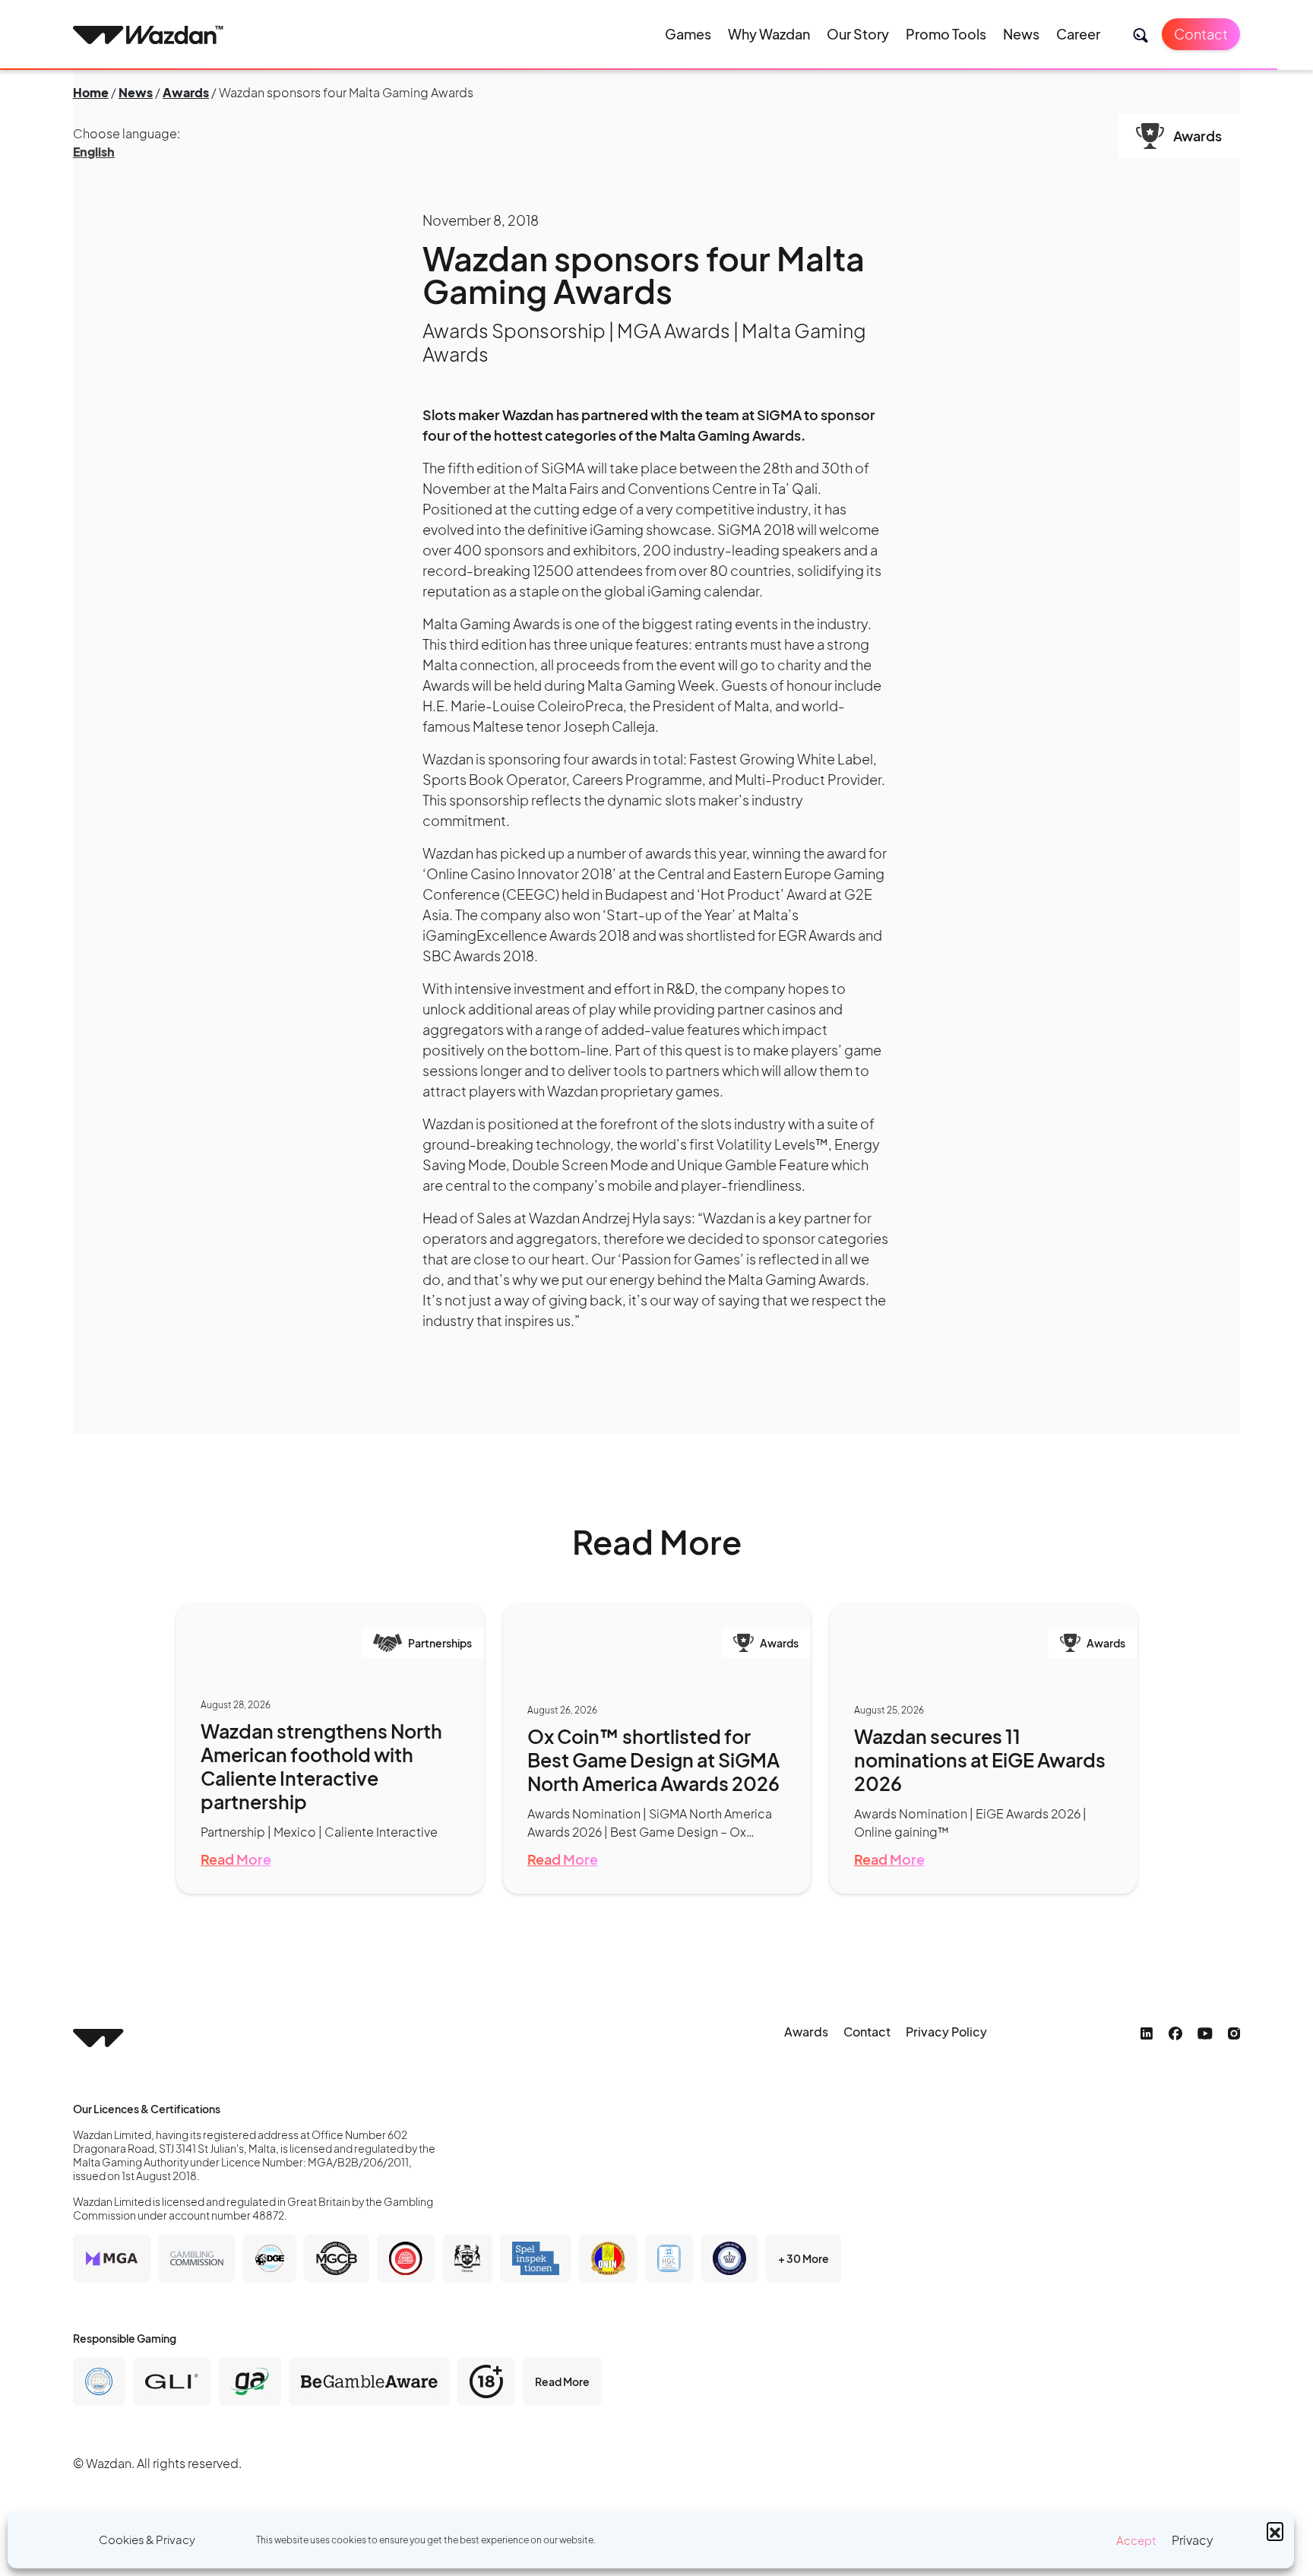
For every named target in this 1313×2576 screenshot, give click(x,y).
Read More (236, 1859)
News (1021, 34)
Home (91, 92)
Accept (1136, 2540)
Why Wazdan (769, 34)
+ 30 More (804, 2258)
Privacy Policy (946, 2032)
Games (688, 34)
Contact (1201, 34)
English (94, 152)
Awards (186, 92)
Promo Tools (946, 34)
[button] (1275, 2530)
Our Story (858, 34)
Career (1078, 34)
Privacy (1193, 2540)
